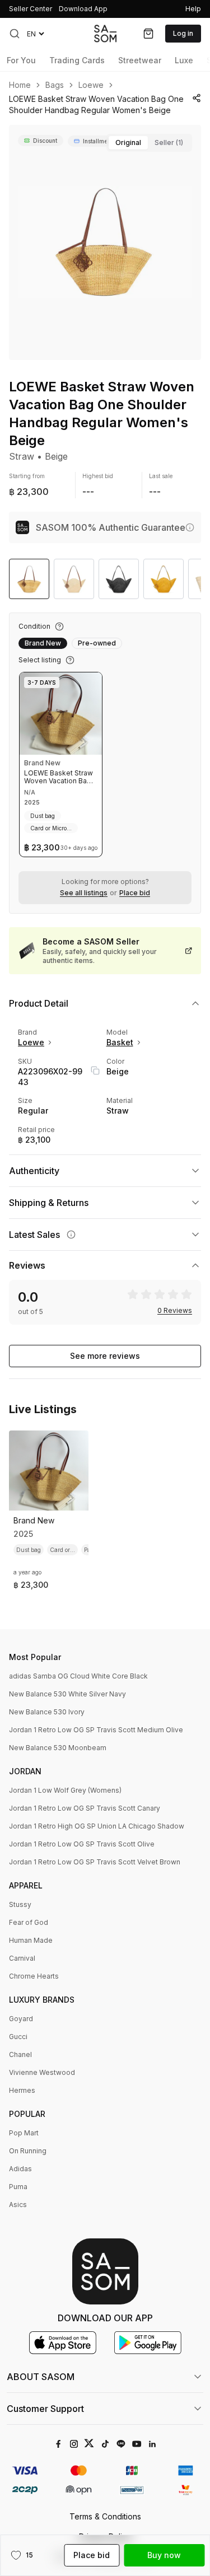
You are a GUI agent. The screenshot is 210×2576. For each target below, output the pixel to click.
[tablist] (149, 143)
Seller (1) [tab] (169, 142)
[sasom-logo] (105, 33)
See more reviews (105, 1356)
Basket (120, 1042)
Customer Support (45, 2409)
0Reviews (175, 1311)
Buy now (164, 2555)
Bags (55, 85)
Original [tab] (128, 142)
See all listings (84, 893)
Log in (183, 33)
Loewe (91, 85)
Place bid (135, 893)
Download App (83, 9)
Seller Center (31, 9)
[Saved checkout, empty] (148, 34)
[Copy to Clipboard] (95, 1070)
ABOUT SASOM (41, 2377)
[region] (105, 242)
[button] (15, 34)
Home (20, 85)
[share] (197, 98)
